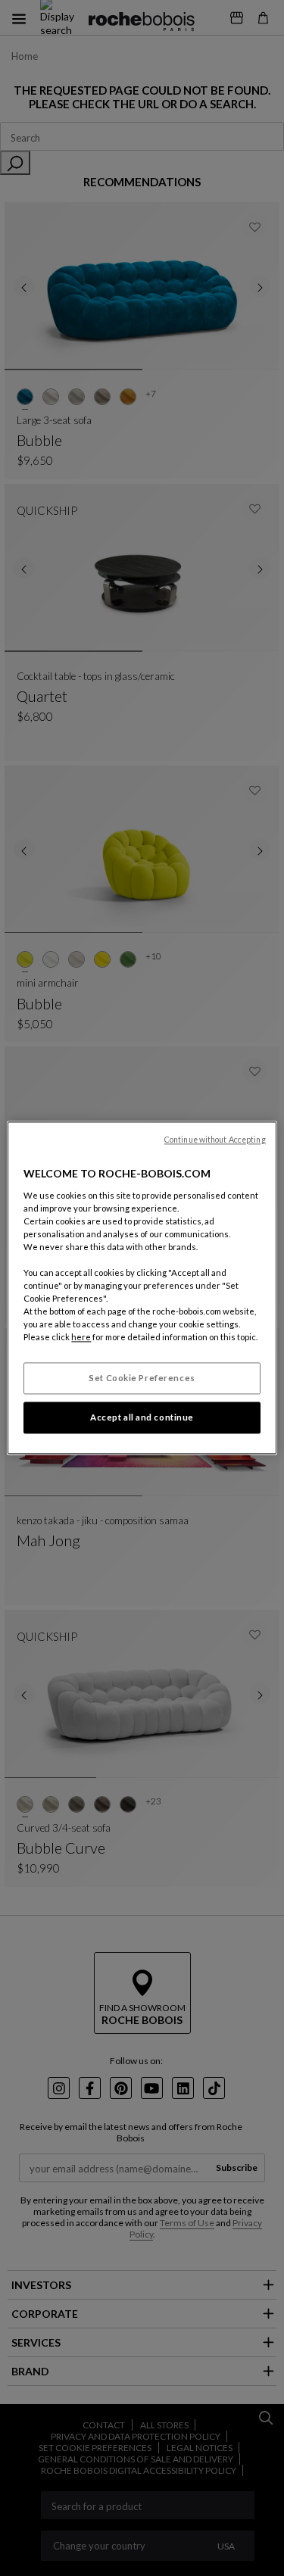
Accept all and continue (142, 1418)
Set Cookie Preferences (142, 1378)
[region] (142, 1288)
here (81, 1338)
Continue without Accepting (215, 1140)
